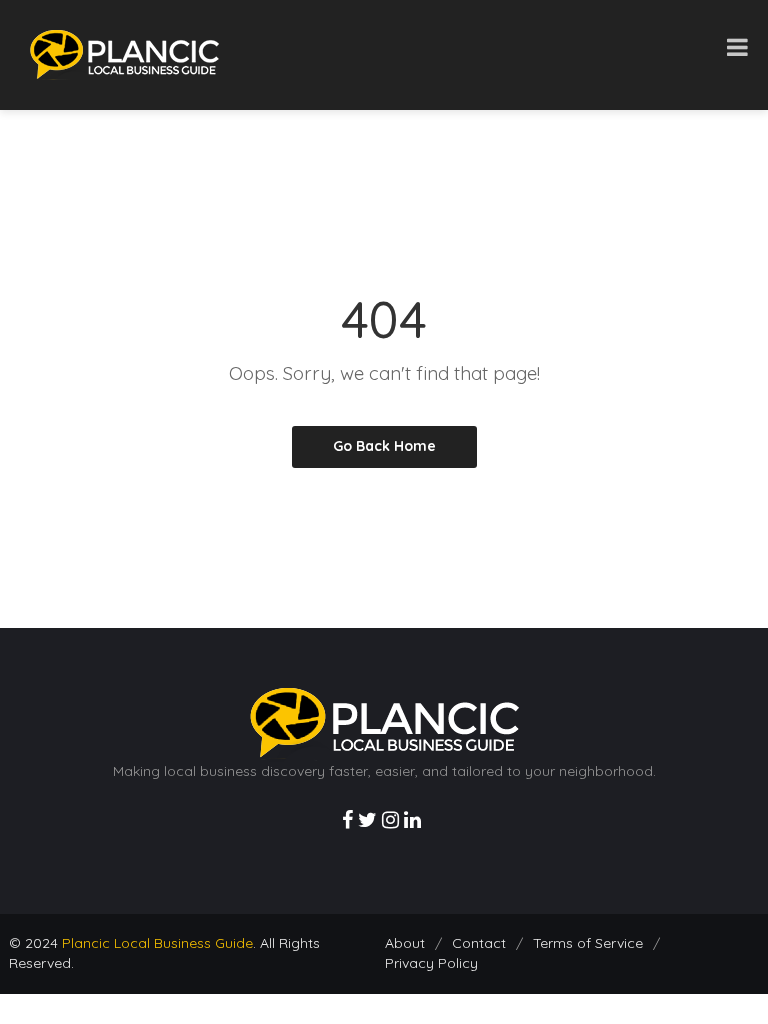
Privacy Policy (431, 963)
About (405, 943)
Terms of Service (588, 943)
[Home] (124, 54)
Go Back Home (384, 446)
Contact (479, 943)
